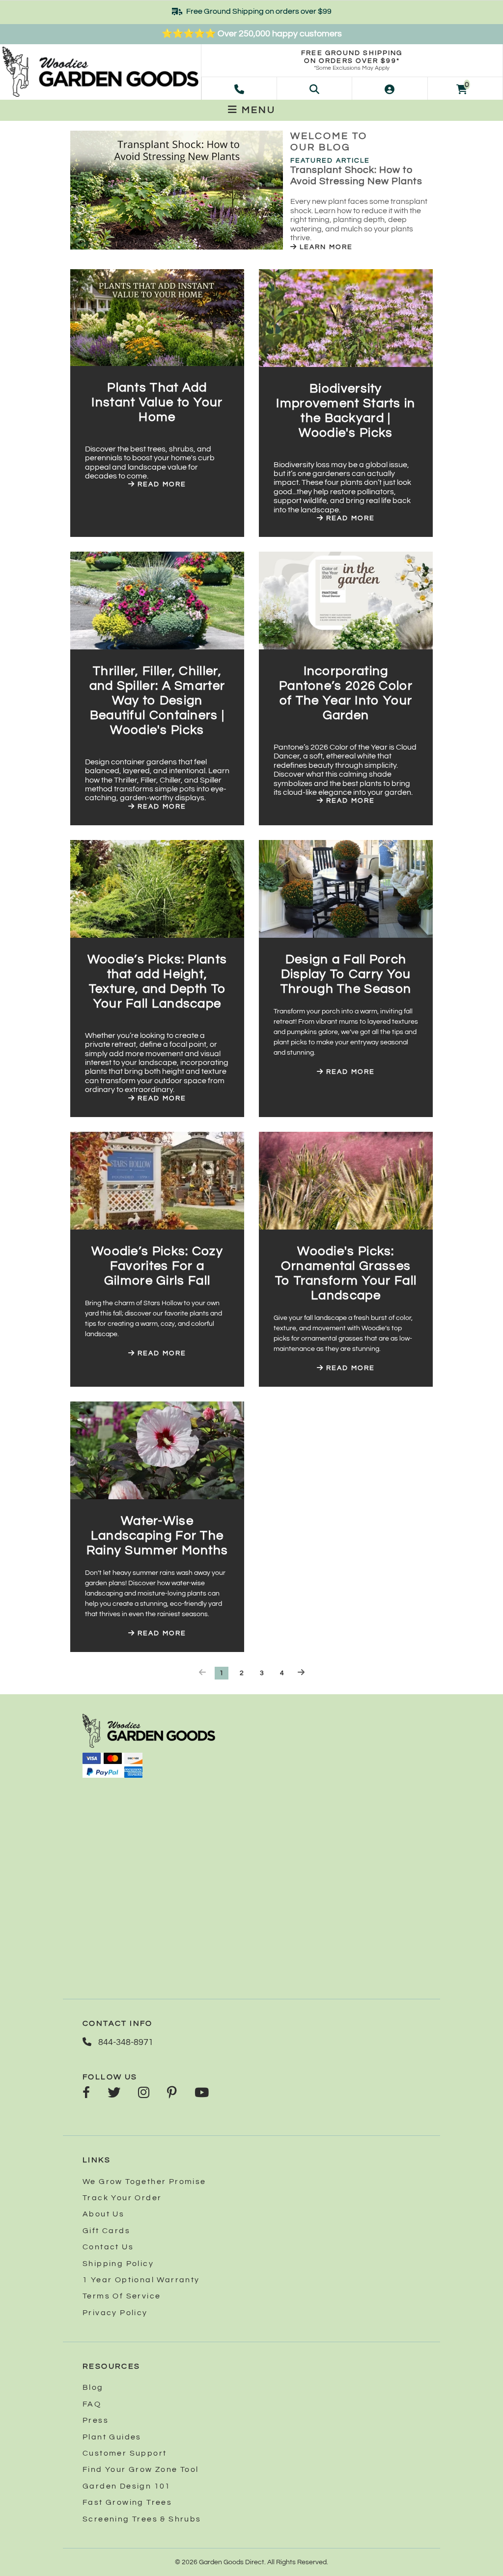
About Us (103, 2214)
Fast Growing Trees (127, 2502)
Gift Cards (106, 2231)
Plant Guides (112, 2437)
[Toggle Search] (314, 88)
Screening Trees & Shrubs (142, 2519)
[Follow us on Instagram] (144, 2094)
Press (96, 2420)
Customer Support (125, 2453)
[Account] (390, 88)
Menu (257, 110)
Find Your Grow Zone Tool (141, 2469)
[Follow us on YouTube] (202, 2094)
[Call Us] (239, 88)
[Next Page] (301, 1673)
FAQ (92, 2404)
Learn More (325, 247)
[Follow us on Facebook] (86, 2094)
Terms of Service (122, 2296)
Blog (93, 2387)
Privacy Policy (115, 2313)
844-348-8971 (125, 2042)
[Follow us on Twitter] (114, 2094)
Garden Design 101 (127, 2486)
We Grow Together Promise (144, 2182)
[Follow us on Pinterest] (172, 2094)
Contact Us (108, 2247)
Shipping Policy (118, 2264)
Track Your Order (122, 2198)
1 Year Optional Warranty (141, 2280)
